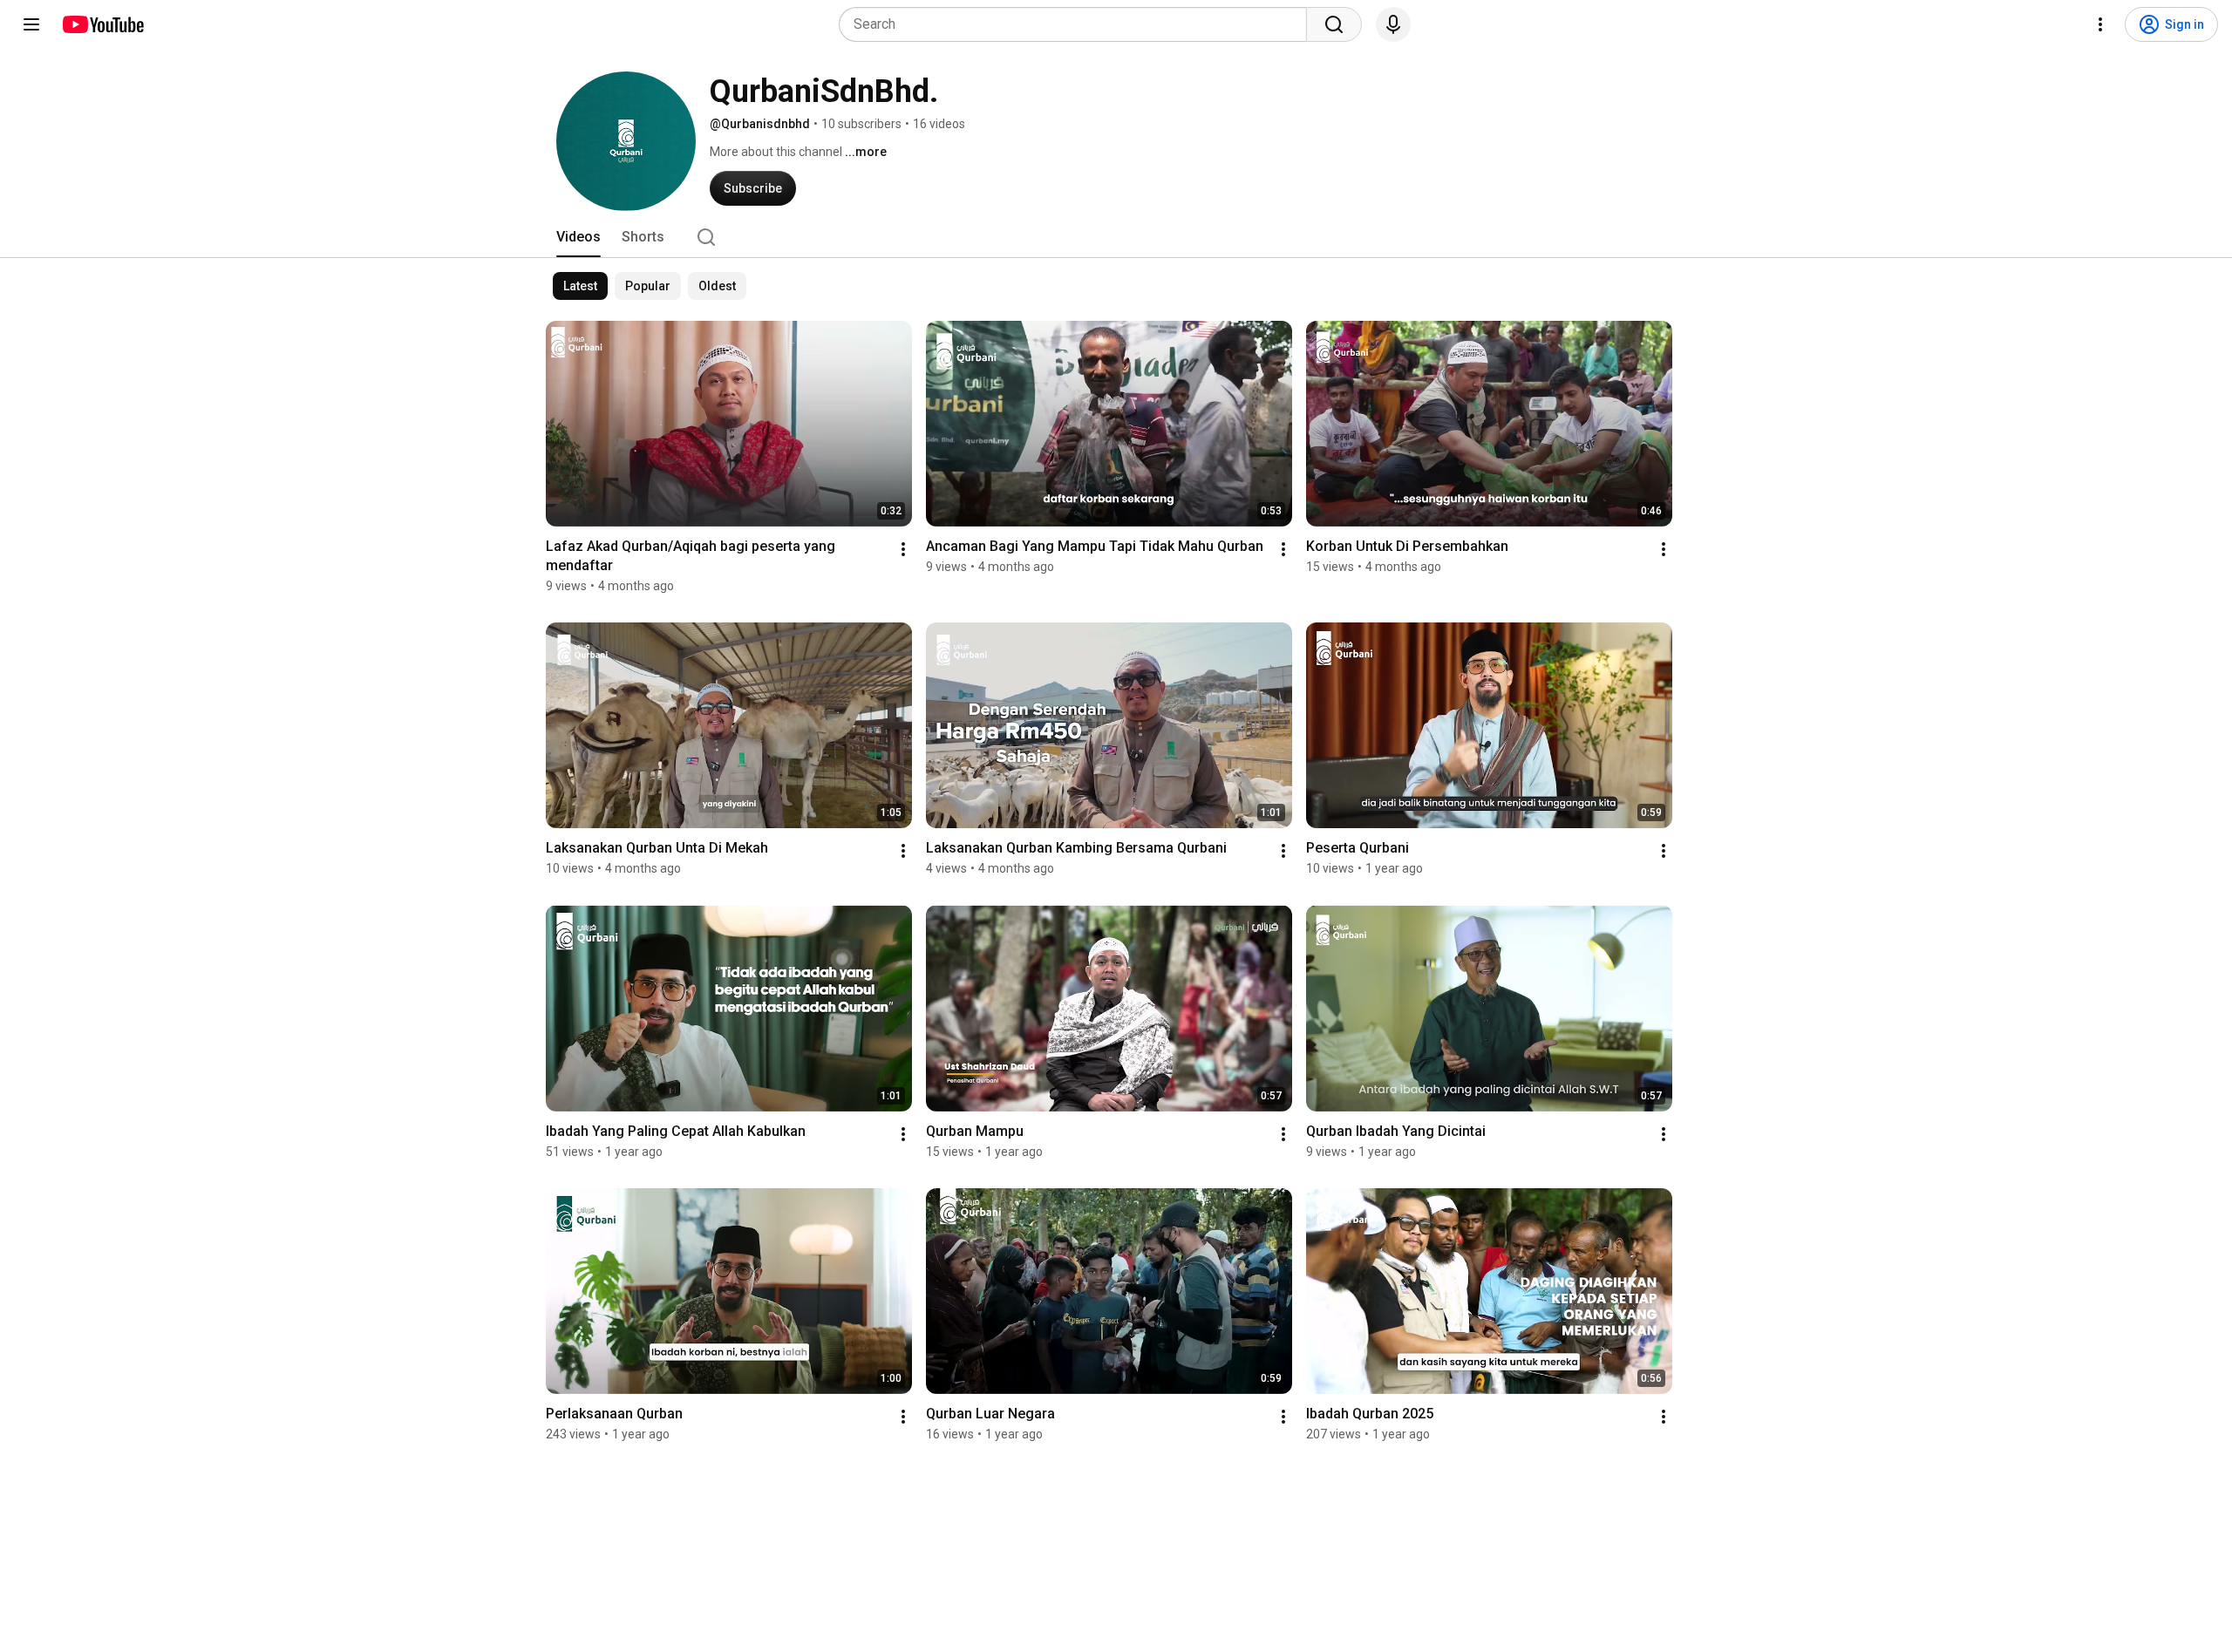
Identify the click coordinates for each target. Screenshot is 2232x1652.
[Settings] (2100, 24)
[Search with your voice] (1393, 24)
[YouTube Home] (102, 24)
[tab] (578, 237)
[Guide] (31, 24)
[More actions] (903, 549)
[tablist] (1116, 237)
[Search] (1334, 24)
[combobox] (1078, 24)
